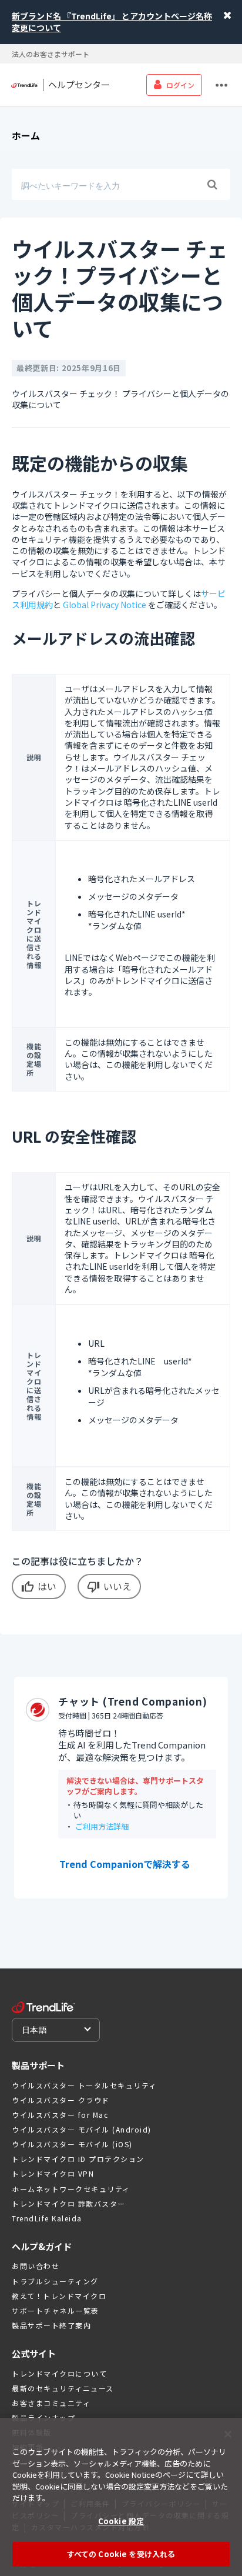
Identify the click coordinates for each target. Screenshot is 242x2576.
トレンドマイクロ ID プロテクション (78, 2159)
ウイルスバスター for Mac (60, 2115)
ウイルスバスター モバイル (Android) (82, 2129)
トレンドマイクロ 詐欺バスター (69, 2203)
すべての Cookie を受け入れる (121, 2554)
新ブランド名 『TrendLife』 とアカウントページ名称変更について (112, 22)
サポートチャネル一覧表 (56, 2310)
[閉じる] (228, 2434)
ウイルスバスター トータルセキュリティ (84, 2085)
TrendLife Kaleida (47, 2218)
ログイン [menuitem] (180, 85)
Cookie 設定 (121, 2521)
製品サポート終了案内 (51, 2325)
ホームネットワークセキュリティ (71, 2189)
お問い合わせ (36, 2266)
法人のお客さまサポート (51, 54)
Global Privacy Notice (105, 605)
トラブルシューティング (55, 2281)
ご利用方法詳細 (102, 1826)
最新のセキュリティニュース (63, 2388)
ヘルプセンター (79, 85)
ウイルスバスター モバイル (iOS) (72, 2144)
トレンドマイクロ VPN (53, 2173)
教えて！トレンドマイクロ (59, 2296)
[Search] (212, 185)
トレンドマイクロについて (59, 2373)
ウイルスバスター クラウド (61, 2100)
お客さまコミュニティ (51, 2403)
